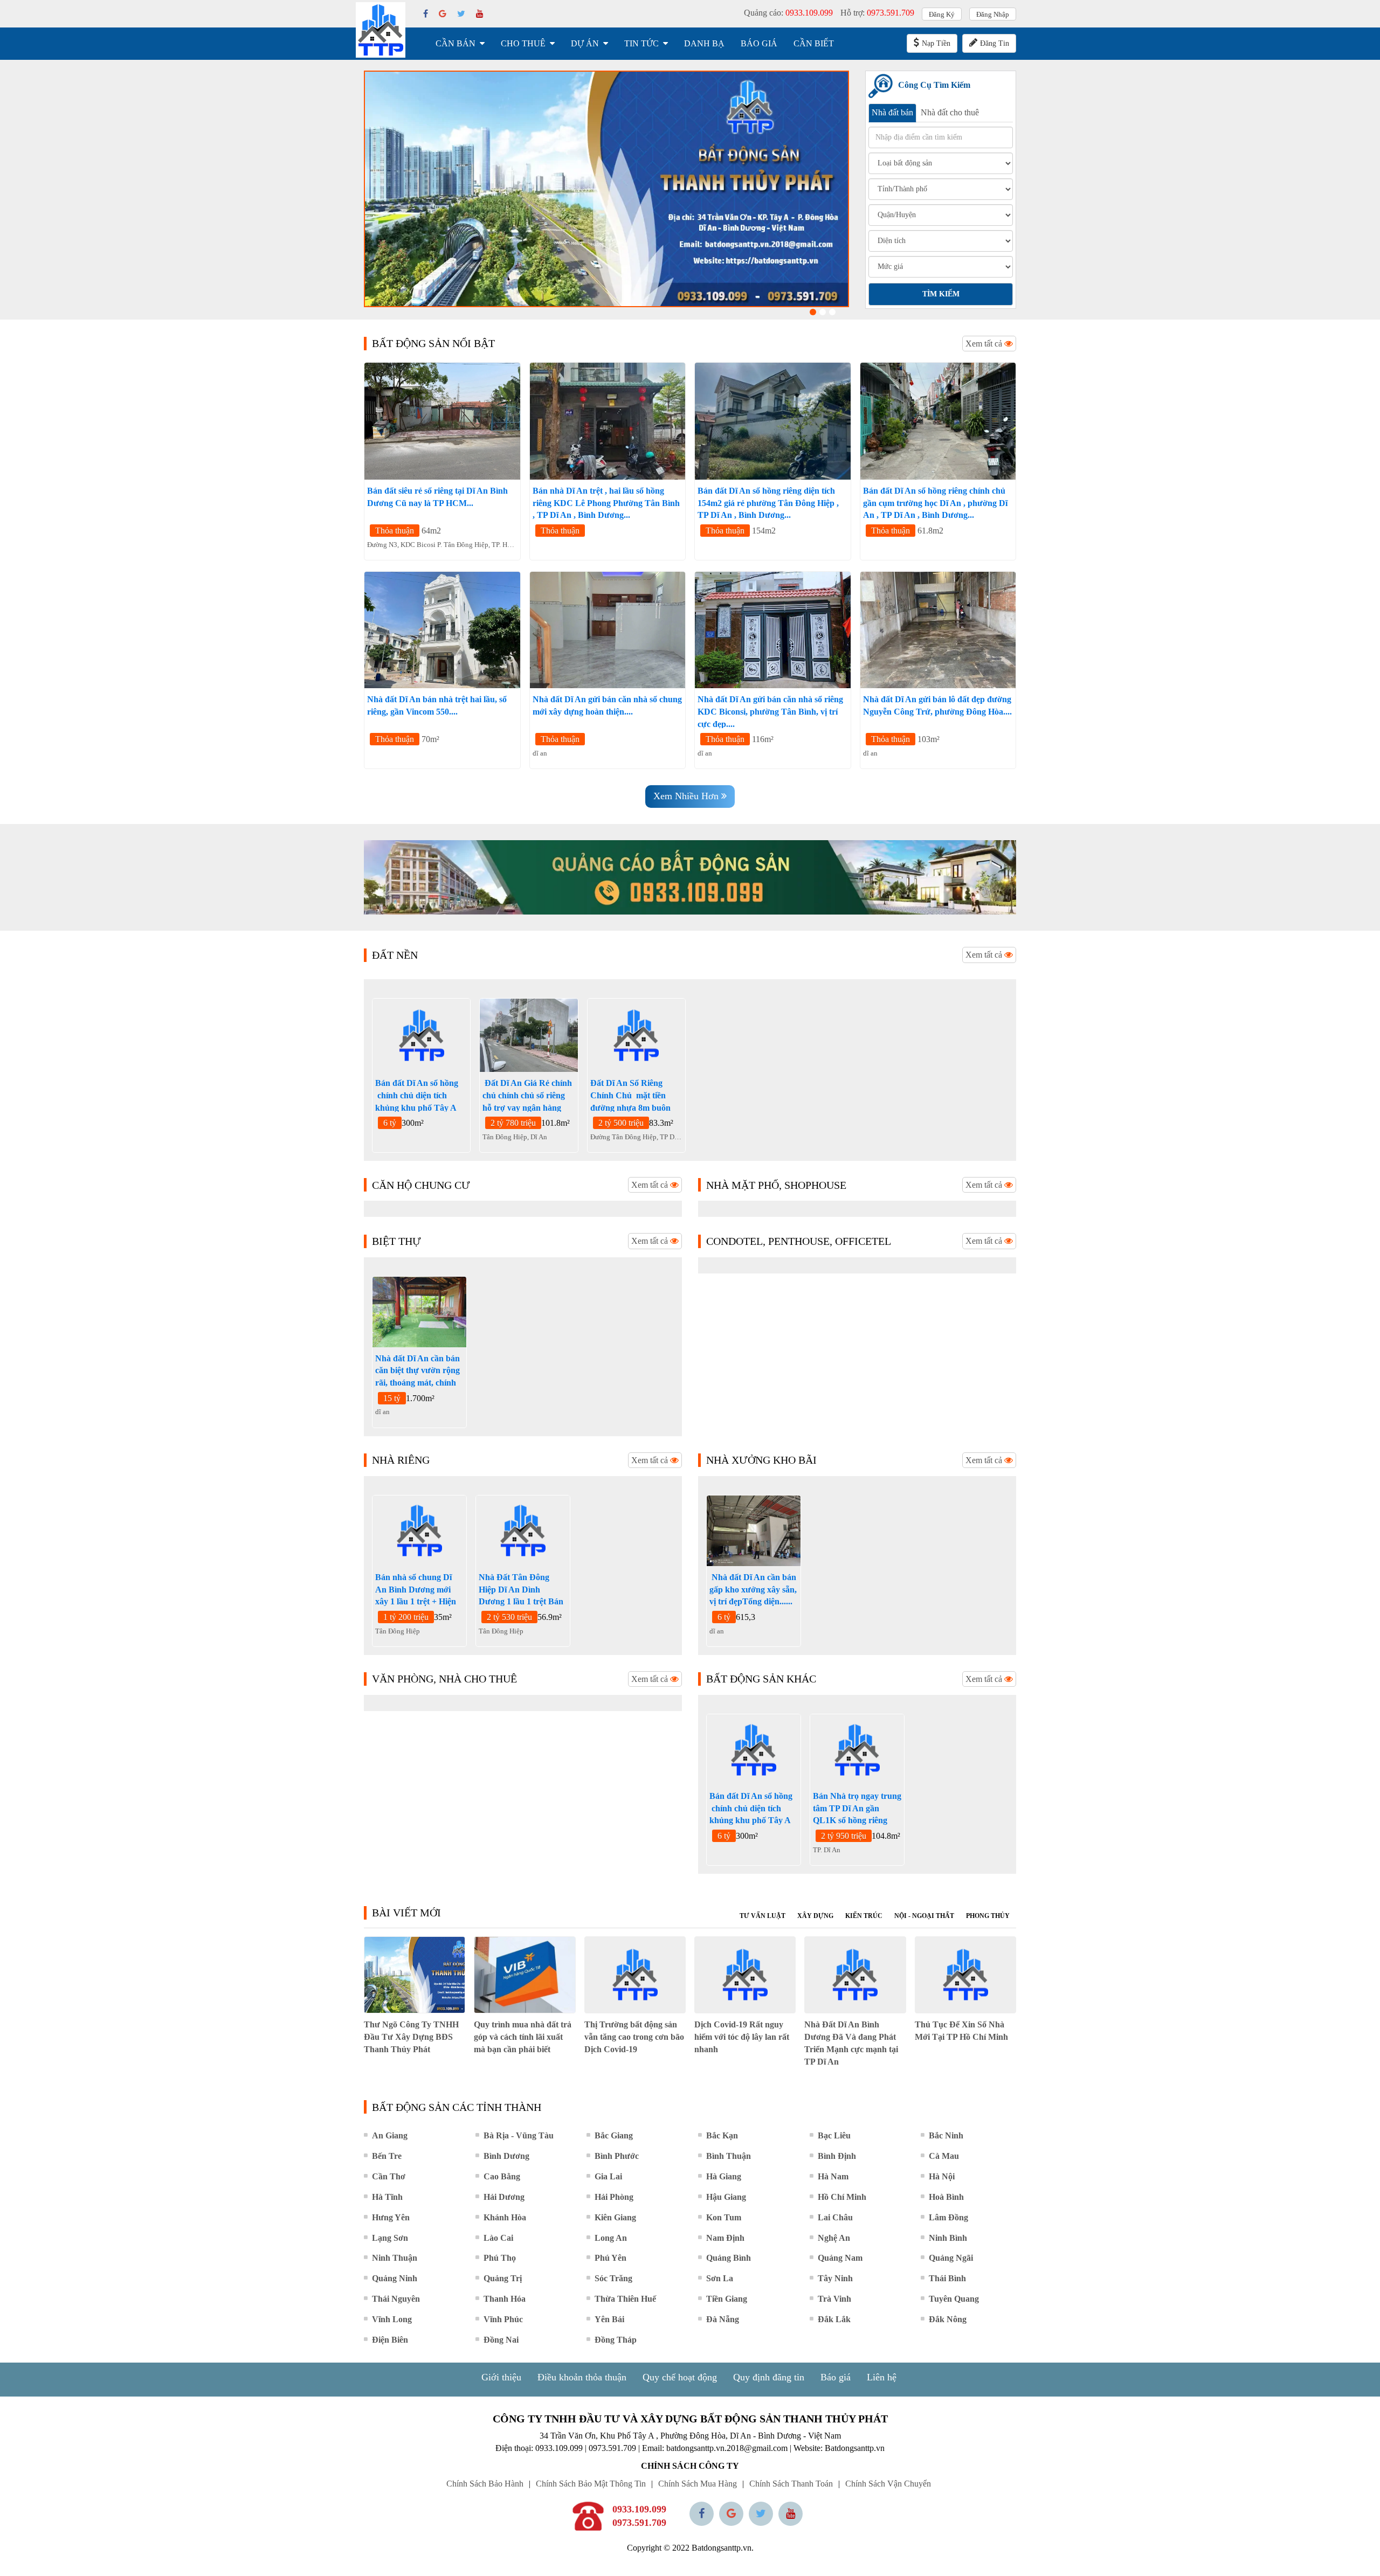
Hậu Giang (726, 2197)
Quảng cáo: (788, 13)
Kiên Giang (615, 2217)
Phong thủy (988, 1916)
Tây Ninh (835, 2278)
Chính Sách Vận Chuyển (888, 2484)
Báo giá (759, 43)
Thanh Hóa (505, 2299)
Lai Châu (835, 2217)
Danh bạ (704, 43)
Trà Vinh (834, 2299)
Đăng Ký (942, 14)
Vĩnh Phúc (503, 2319)
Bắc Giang (614, 2135)
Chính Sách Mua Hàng (698, 2484)
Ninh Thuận (395, 2258)
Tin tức (641, 43)
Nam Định (725, 2238)
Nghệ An (834, 2238)
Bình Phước (617, 2156)
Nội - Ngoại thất (924, 1916)
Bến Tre (387, 2156)
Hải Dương (504, 2197)
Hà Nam (833, 2176)
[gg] (443, 14)
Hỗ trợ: (877, 13)
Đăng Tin (995, 43)
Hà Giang (724, 2176)
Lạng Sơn (390, 2238)
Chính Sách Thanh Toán (791, 2484)
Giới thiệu (501, 2377)
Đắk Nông (948, 2319)
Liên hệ (882, 2377)
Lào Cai (498, 2238)
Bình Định (837, 2156)
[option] (606, 189)
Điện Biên (390, 2340)
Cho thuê (523, 43)
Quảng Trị (503, 2278)
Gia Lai (608, 2176)
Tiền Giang (727, 2299)
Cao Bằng (502, 2176)
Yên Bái (609, 2319)
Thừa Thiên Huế (625, 2299)
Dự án (585, 43)
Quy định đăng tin (769, 2377)
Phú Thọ (500, 2258)
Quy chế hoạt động (680, 2377)
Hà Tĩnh (387, 2197)
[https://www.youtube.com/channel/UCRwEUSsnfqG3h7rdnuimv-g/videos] (791, 2514)
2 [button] (823, 312)
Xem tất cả (985, 344)
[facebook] (426, 14)
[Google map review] (731, 2514)
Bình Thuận (729, 2156)
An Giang (390, 2135)
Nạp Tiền (936, 43)
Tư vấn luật (763, 1916)
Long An (611, 2238)
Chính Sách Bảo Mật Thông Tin (591, 2484)
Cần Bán (456, 43)
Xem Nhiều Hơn (687, 796)
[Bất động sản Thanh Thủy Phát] (381, 30)
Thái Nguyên (396, 2299)
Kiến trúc (864, 1916)
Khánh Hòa (505, 2217)
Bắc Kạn (722, 2135)
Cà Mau (944, 2156)
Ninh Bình (948, 2238)
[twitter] (461, 14)
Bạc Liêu (834, 2135)
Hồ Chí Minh (842, 2197)
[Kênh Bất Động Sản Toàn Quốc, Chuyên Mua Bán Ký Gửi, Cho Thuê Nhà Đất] (606, 189)
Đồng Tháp (616, 2340)
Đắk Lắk (834, 2319)
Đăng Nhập (993, 14)
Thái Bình (947, 2278)
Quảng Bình (729, 2258)
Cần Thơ (389, 2176)
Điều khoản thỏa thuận (582, 2377)
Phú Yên (610, 2258)
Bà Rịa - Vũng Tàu (519, 2135)
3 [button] (832, 312)
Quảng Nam (840, 2258)
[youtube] (480, 14)
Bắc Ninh (946, 2135)
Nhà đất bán (892, 112)
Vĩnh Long (392, 2319)
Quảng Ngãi (951, 2258)
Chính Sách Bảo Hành (485, 2484)
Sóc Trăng (613, 2278)
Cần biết (814, 43)
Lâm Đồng (948, 2217)
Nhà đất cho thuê (950, 112)
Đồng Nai (501, 2340)
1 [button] (813, 312)
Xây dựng (815, 1916)
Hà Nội (942, 2176)
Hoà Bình (946, 2197)
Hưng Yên (391, 2217)
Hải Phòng (614, 2197)
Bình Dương (506, 2156)
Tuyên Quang (954, 2299)
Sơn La (720, 2278)
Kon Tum (724, 2217)
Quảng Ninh (395, 2278)
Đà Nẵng (723, 2319)
